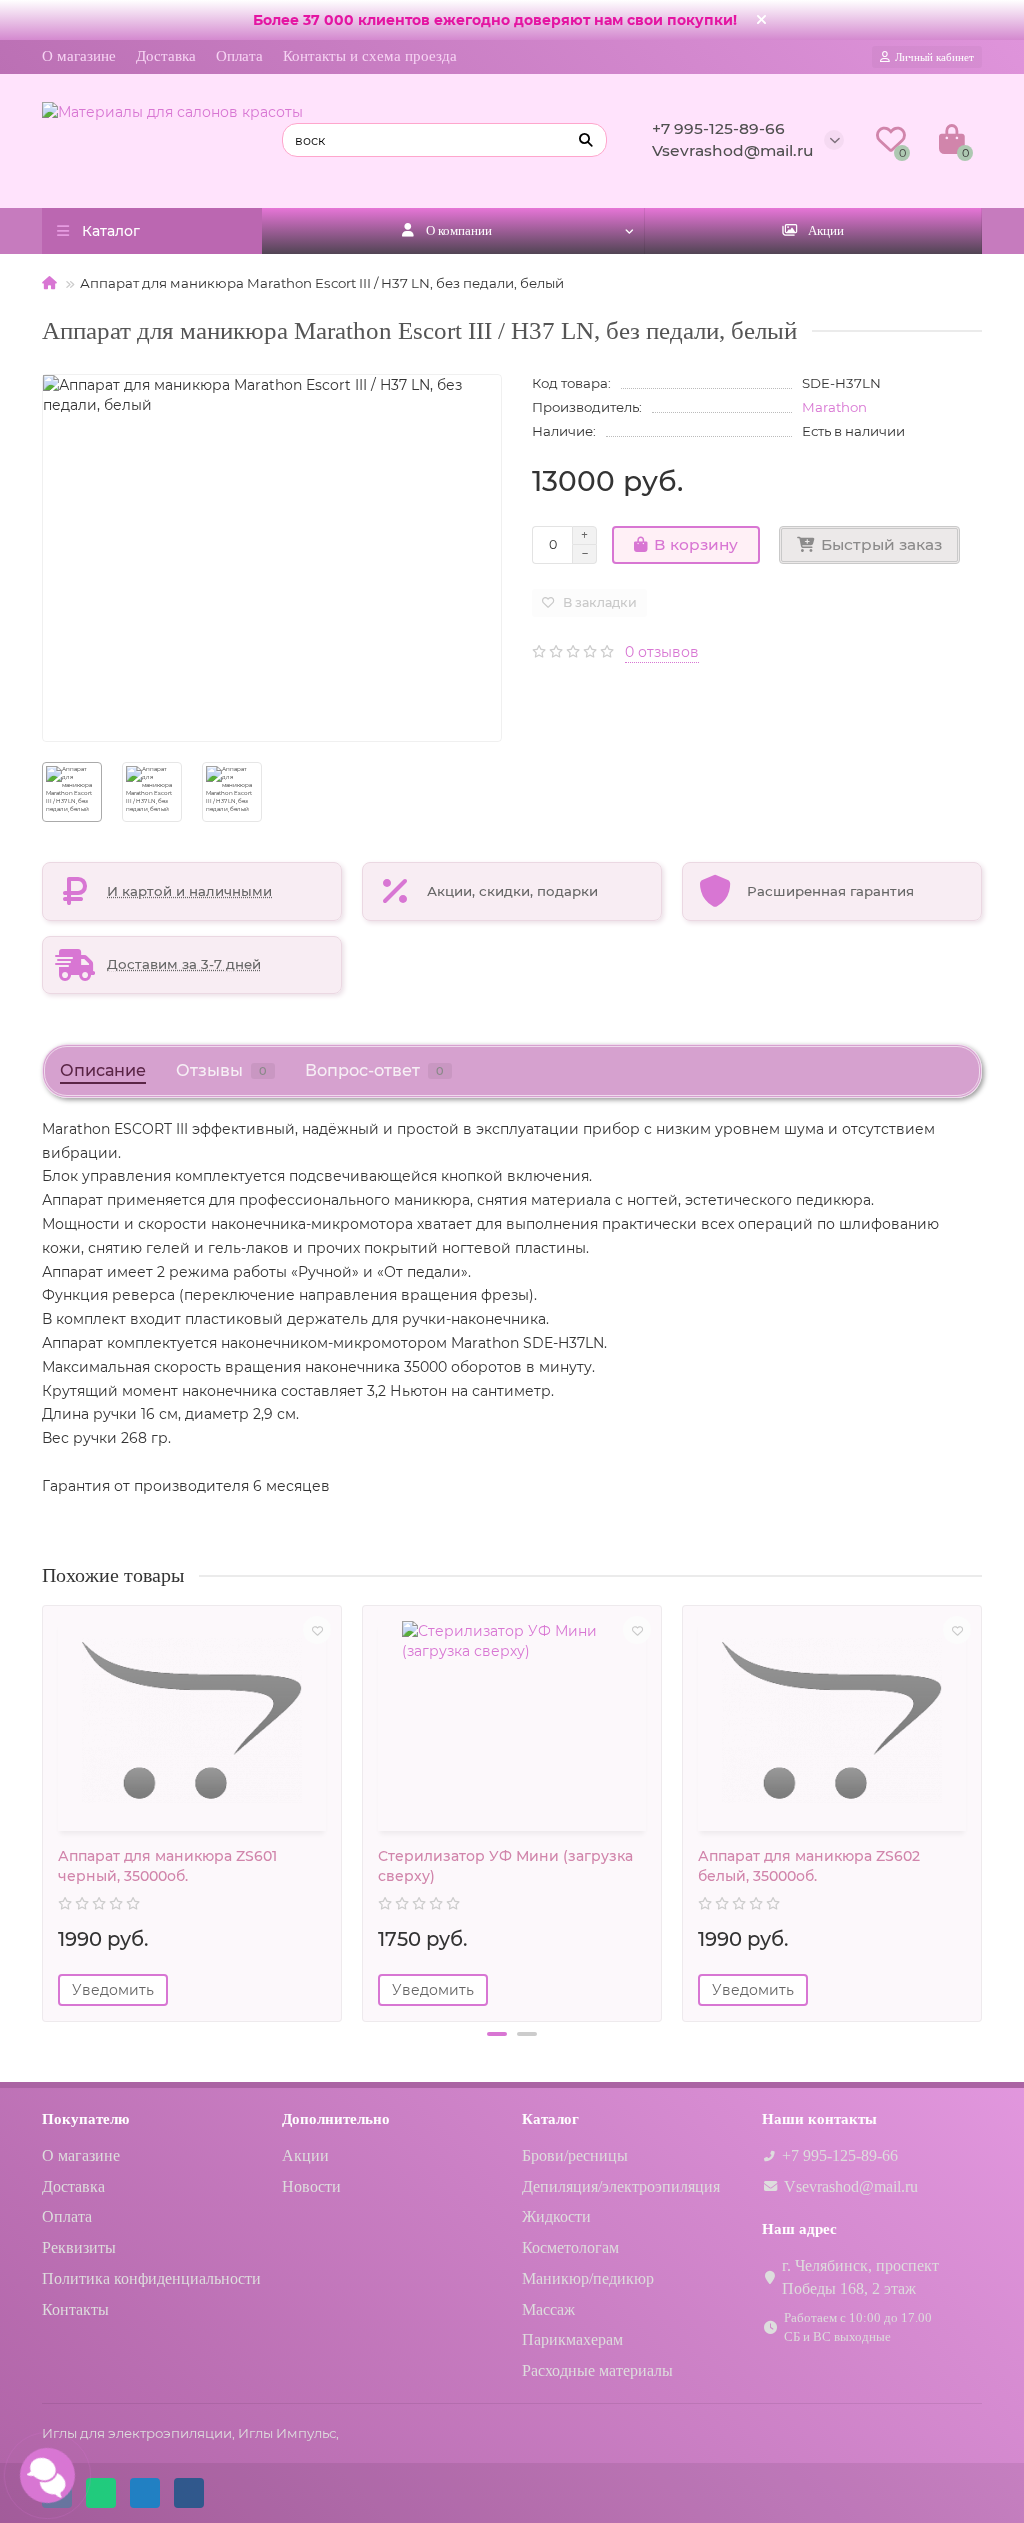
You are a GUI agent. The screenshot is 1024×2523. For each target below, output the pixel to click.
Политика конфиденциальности (151, 2278)
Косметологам (570, 2247)
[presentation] (44, 1806)
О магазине (79, 56)
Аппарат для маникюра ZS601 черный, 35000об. (167, 1866)
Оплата (239, 56)
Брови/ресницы (575, 2155)
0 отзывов (662, 652)
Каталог (550, 2118)
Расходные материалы (597, 2370)
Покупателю (85, 2118)
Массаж (548, 2309)
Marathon (834, 407)
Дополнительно (336, 2118)
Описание (103, 1070)
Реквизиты (79, 2247)
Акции (826, 230)
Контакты (75, 2309)
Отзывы (221, 1070)
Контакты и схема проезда (370, 56)
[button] (497, 2034)
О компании (459, 230)
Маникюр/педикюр (588, 2278)
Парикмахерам (572, 2339)
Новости (311, 2186)
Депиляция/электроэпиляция (621, 2186)
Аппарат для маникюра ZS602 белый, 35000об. (809, 1866)
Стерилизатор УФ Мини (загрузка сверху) (505, 1866)
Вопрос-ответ (374, 1070)
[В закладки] (317, 1630)
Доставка (166, 56)
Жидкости (556, 2216)
